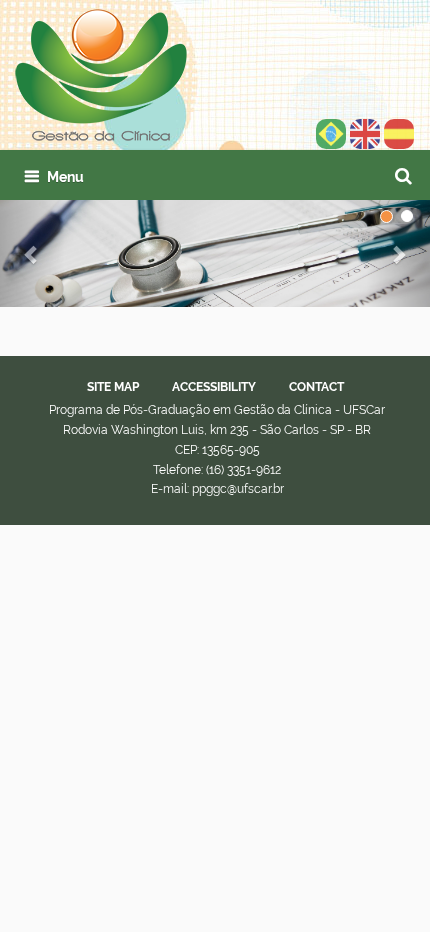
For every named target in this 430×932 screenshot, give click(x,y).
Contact (316, 387)
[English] (101, 75)
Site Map (113, 387)
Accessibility (214, 387)
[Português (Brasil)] (331, 133)
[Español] (399, 133)
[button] (32, 253)
